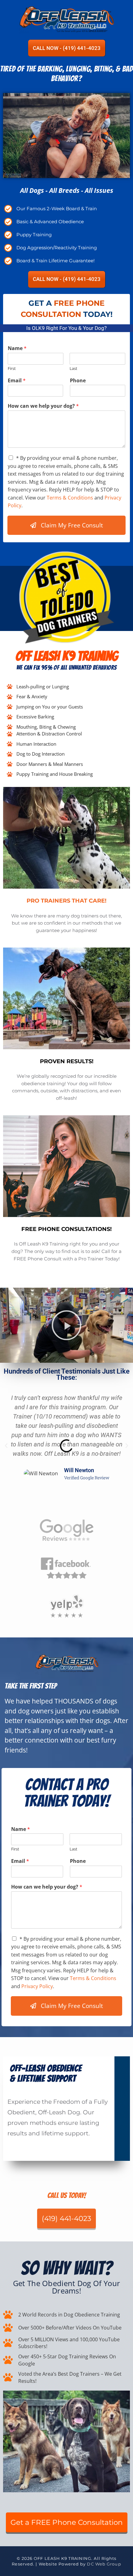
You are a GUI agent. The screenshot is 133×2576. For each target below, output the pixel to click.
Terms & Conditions (70, 498)
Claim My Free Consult (72, 525)
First (12, 369)
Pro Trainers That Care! (66, 901)
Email (17, 381)
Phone (78, 381)
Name (17, 348)
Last (73, 369)
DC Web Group (104, 2564)
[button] (66, 1325)
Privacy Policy (37, 1986)
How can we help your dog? (43, 406)
